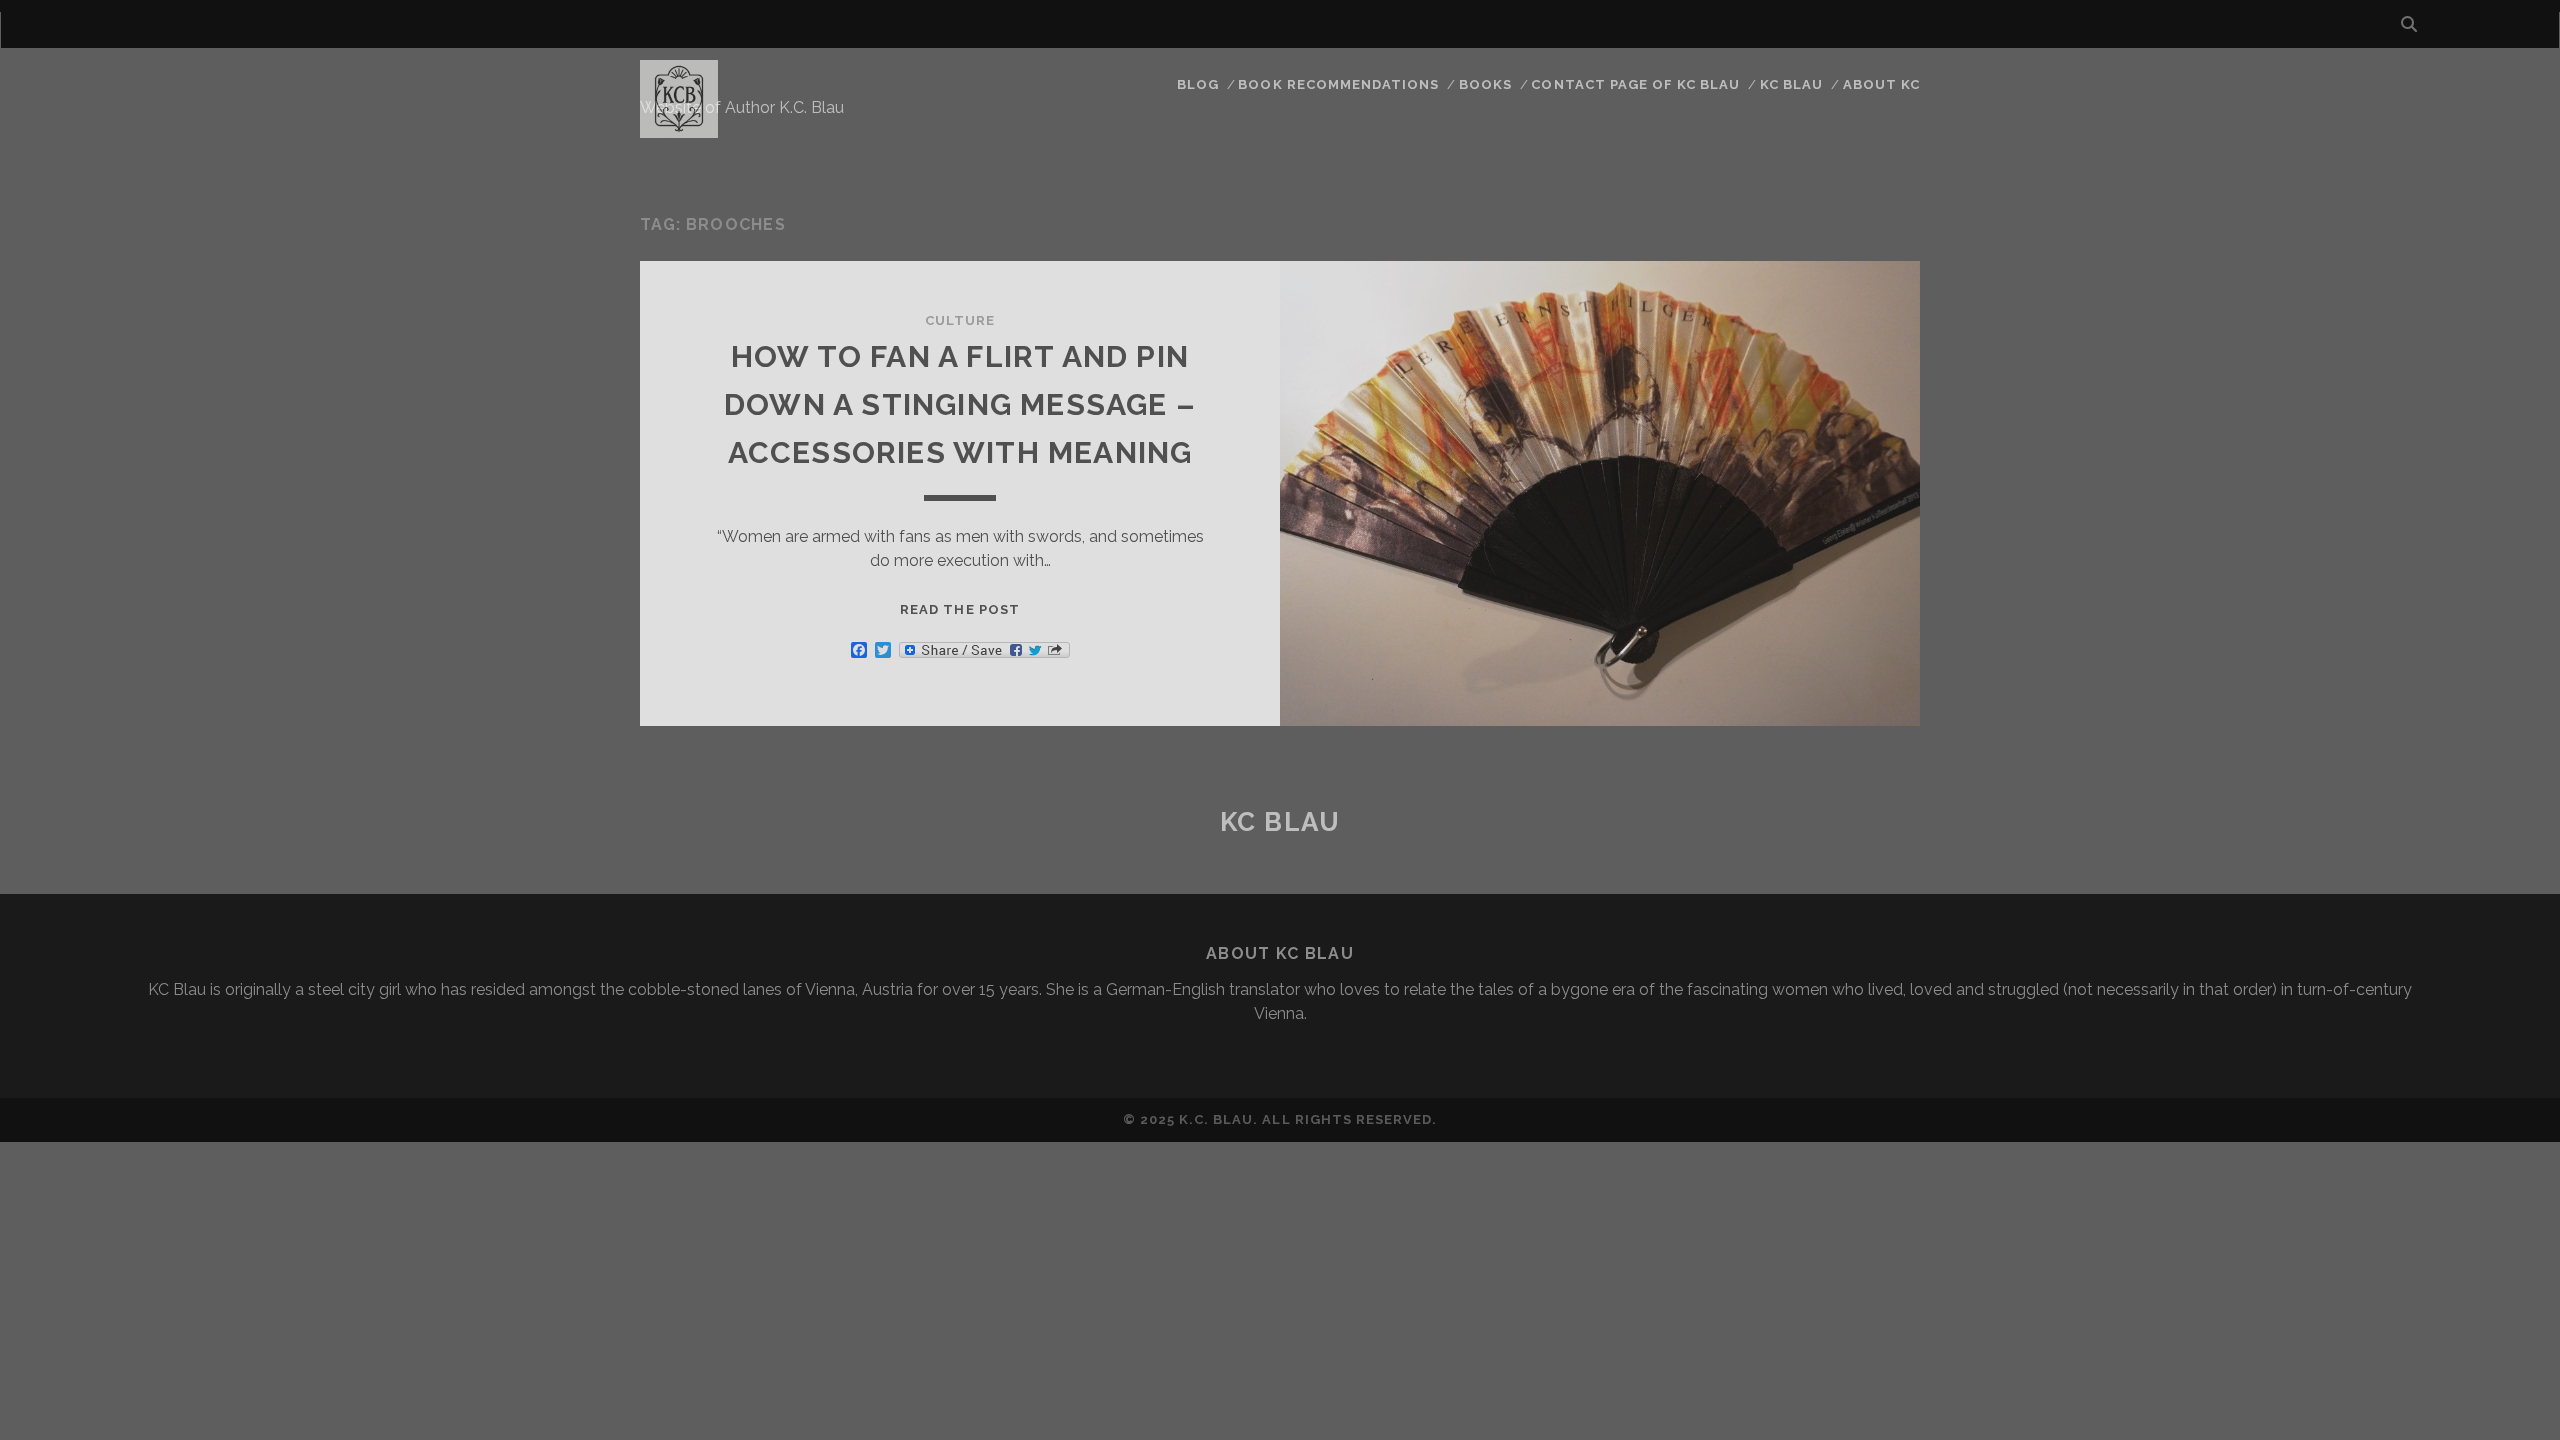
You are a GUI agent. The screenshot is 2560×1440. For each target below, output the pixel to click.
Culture (960, 320)
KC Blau (1791, 84)
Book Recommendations (1338, 84)
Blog (1198, 84)
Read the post (960, 609)
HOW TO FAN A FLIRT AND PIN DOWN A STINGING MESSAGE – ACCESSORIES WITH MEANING (960, 404)
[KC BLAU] (679, 129)
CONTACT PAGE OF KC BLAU (1635, 84)
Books (1485, 84)
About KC (1881, 84)
